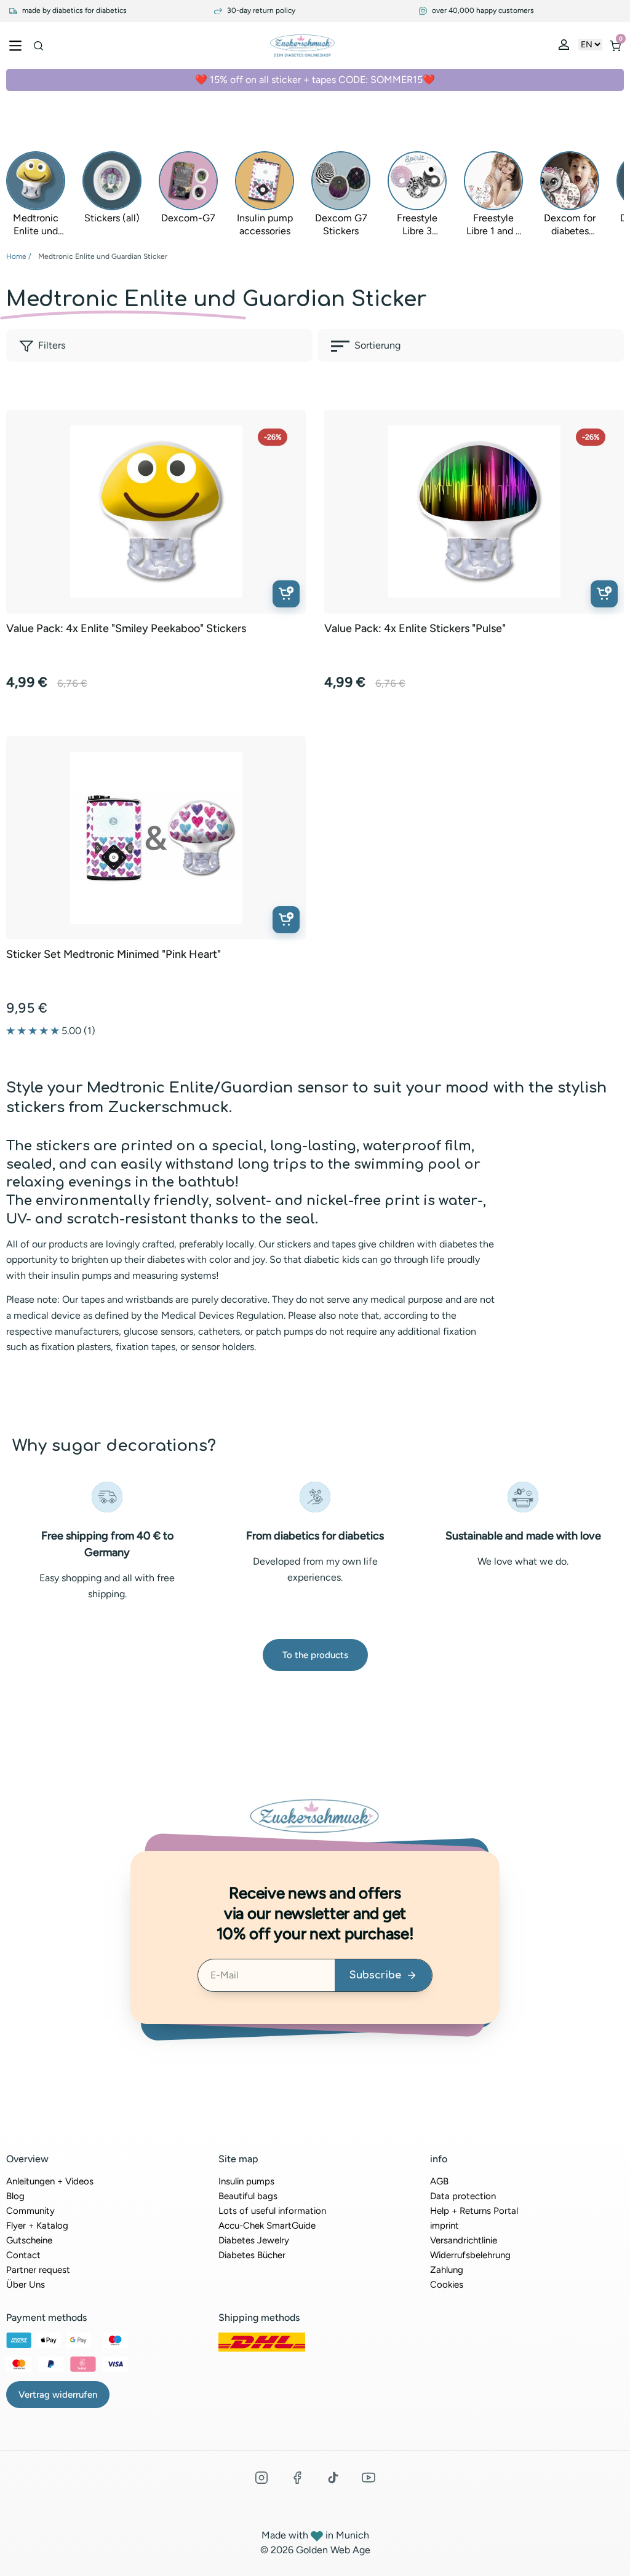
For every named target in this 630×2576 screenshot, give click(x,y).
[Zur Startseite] (302, 45)
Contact (23, 2255)
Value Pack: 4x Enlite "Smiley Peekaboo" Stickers (126, 629)
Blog (15, 2196)
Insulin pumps (246, 2181)
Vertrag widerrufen (58, 2395)
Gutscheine (29, 2240)
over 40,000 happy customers (482, 11)
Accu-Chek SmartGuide (267, 2226)
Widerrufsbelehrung (470, 2255)
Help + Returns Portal (474, 2211)
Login (565, 47)
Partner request (38, 2270)
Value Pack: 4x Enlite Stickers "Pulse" (415, 629)
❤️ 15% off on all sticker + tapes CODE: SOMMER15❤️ (315, 80)
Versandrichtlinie (464, 2240)
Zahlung (447, 2270)
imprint (445, 2226)
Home (16, 256)
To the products (315, 1655)
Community (30, 2211)
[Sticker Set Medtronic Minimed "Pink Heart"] (156, 838)
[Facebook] (297, 2478)
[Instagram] (261, 2478)
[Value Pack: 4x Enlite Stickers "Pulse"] (474, 512)
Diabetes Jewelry (254, 2240)
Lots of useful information (272, 2211)
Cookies (447, 2285)
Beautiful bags (248, 2196)
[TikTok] (333, 2478)
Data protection (463, 2196)
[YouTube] (369, 2478)
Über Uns (26, 2285)
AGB (439, 2181)
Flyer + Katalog (37, 2226)
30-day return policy (260, 11)
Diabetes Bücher (252, 2255)
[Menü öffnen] (15, 45)
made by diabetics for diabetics (74, 11)
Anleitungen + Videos (50, 2181)
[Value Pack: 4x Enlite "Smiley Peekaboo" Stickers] (156, 512)
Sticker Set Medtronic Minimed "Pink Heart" (114, 954)
